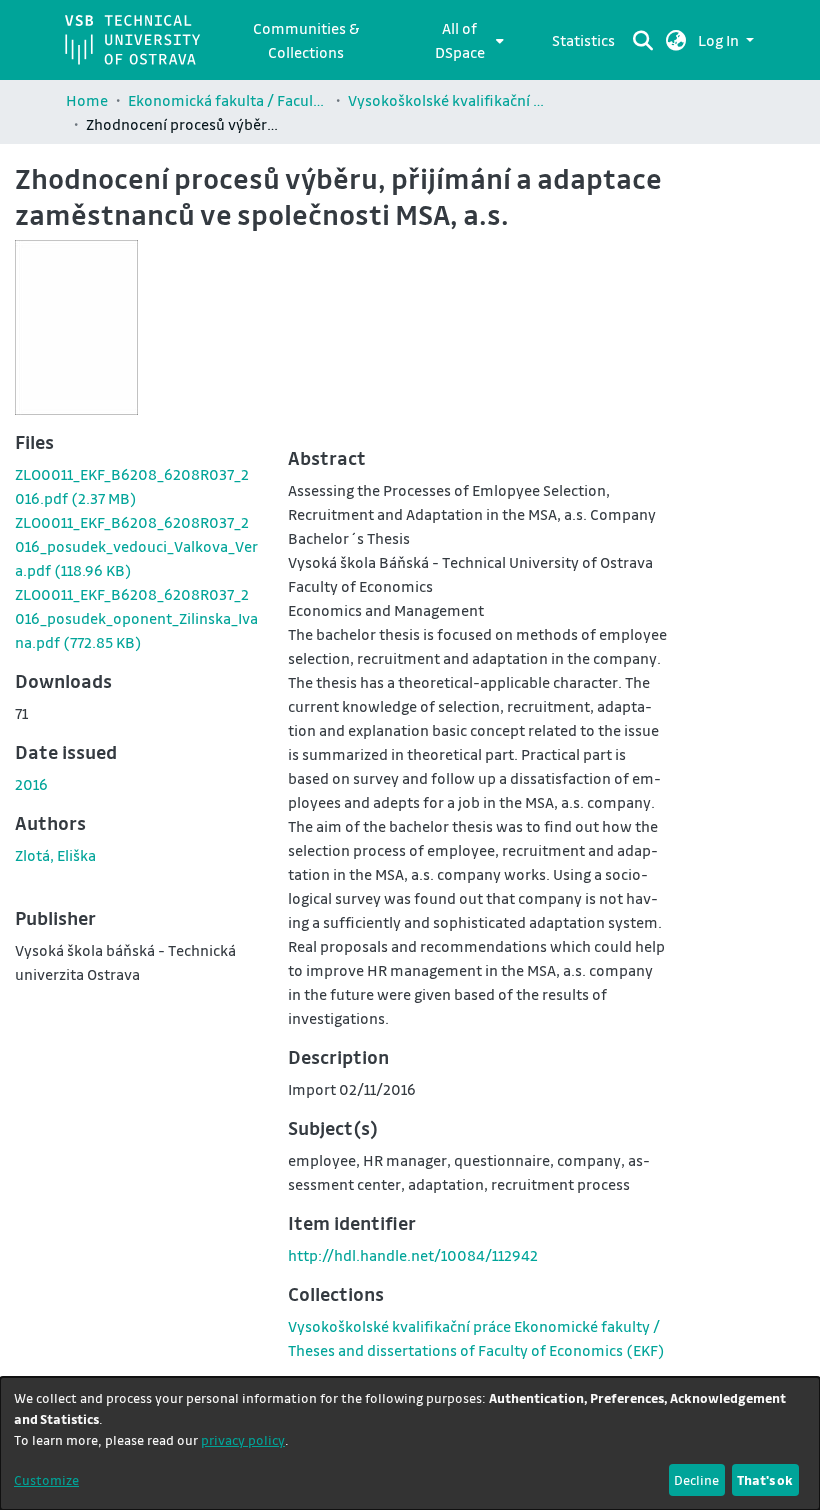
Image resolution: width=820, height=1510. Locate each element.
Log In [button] (720, 40)
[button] (676, 40)
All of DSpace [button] (460, 40)
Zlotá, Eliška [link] (55, 855)
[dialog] (410, 1443)
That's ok (765, 1479)
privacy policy (243, 1439)
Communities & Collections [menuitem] (306, 40)
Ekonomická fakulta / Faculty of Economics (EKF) (228, 100)
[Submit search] (643, 40)
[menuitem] (465, 40)
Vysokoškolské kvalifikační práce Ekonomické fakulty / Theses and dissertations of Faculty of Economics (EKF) (448, 100)
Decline (696, 1479)
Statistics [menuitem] (583, 40)
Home (87, 100)
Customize (46, 1479)
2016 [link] (31, 784)
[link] (136, 546)
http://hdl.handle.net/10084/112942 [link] (413, 1255)
